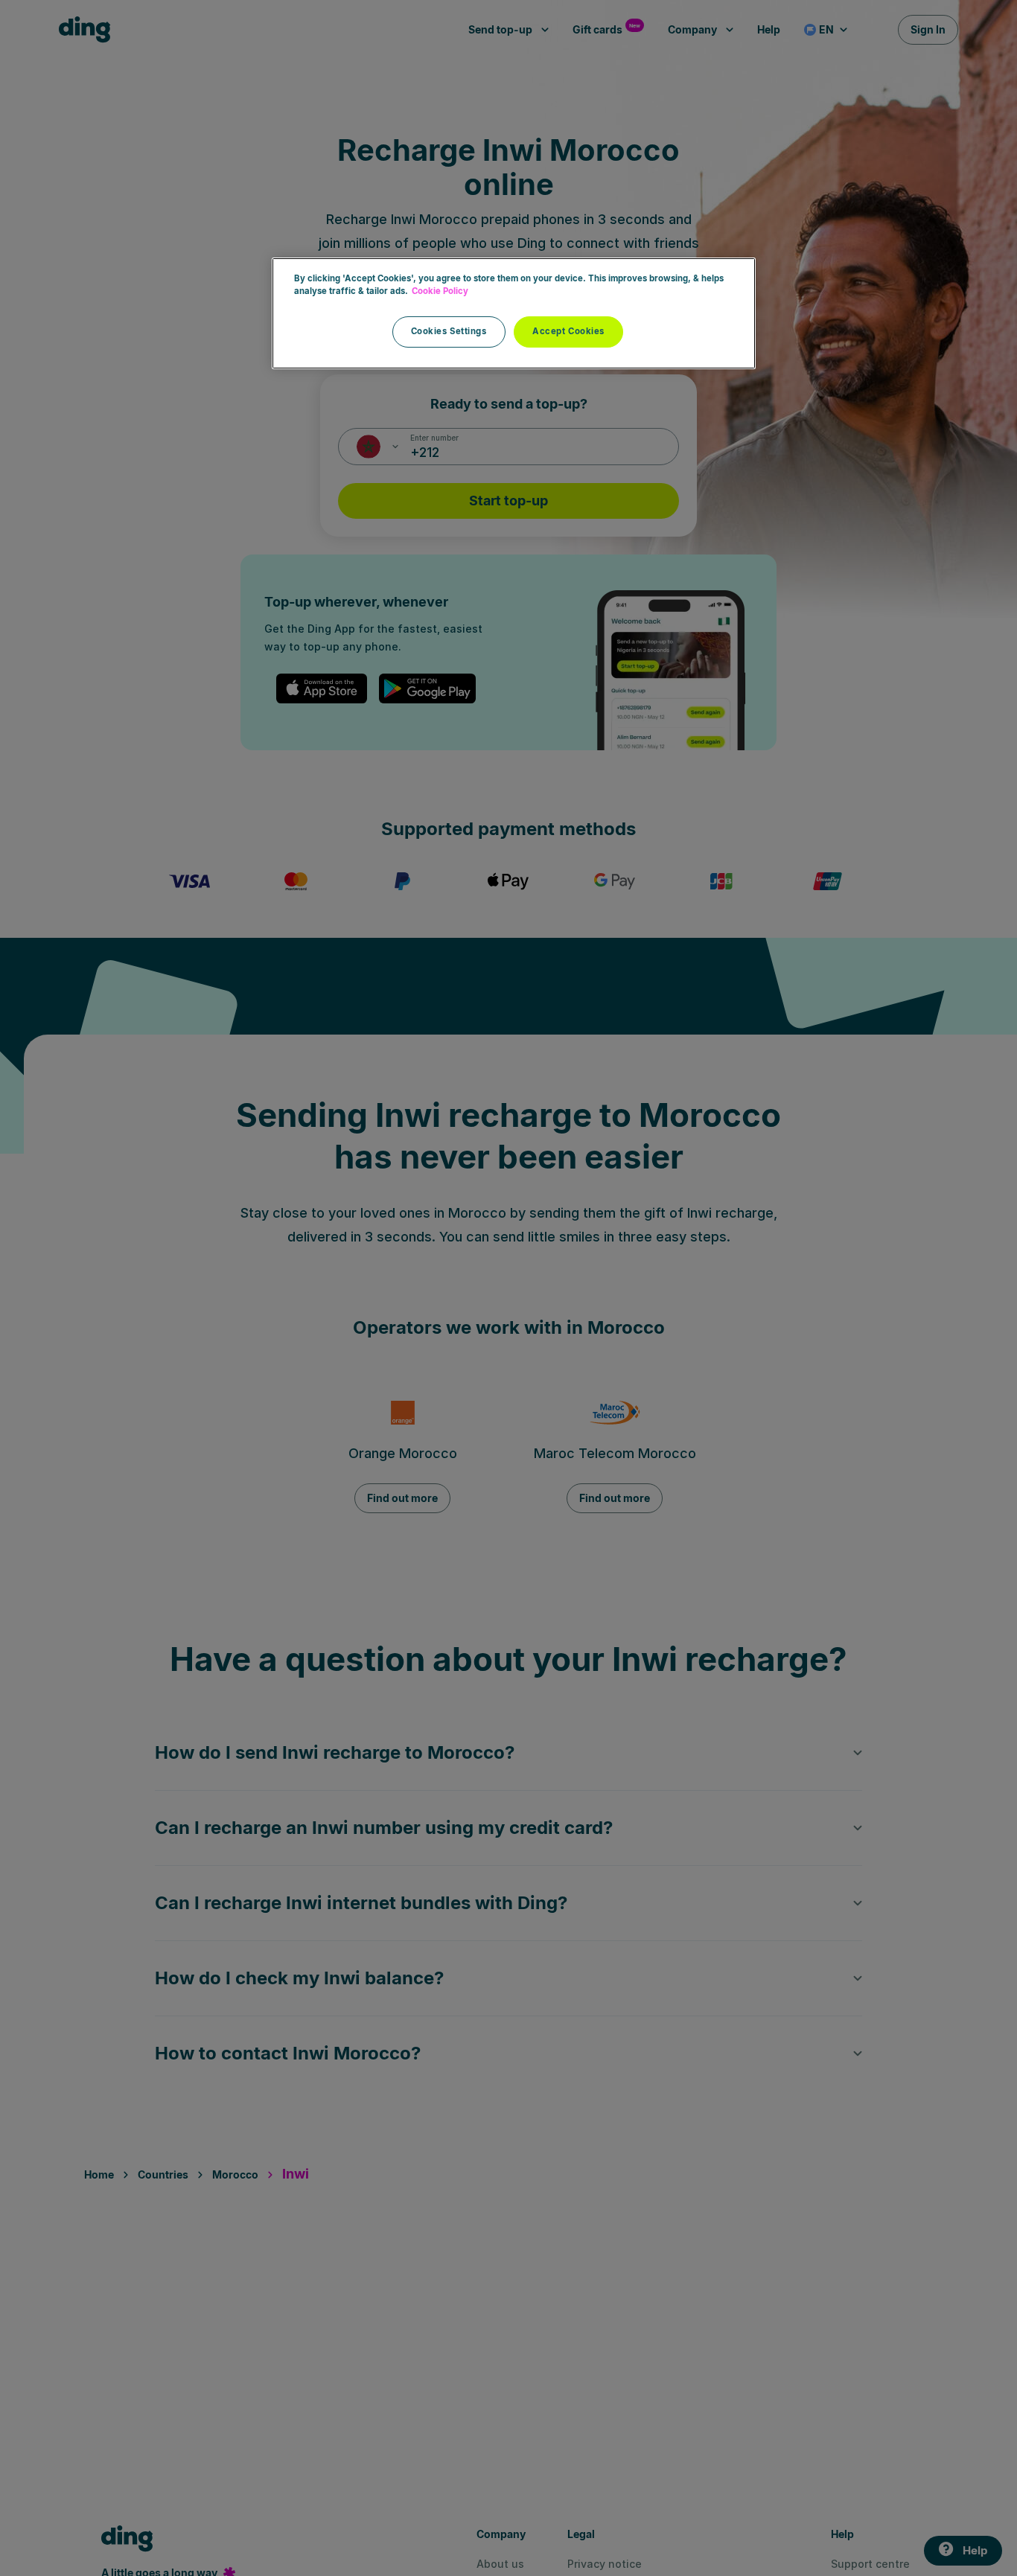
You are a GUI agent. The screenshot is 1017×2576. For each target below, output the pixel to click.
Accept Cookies (568, 331)
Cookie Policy (440, 291)
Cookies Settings (449, 331)
